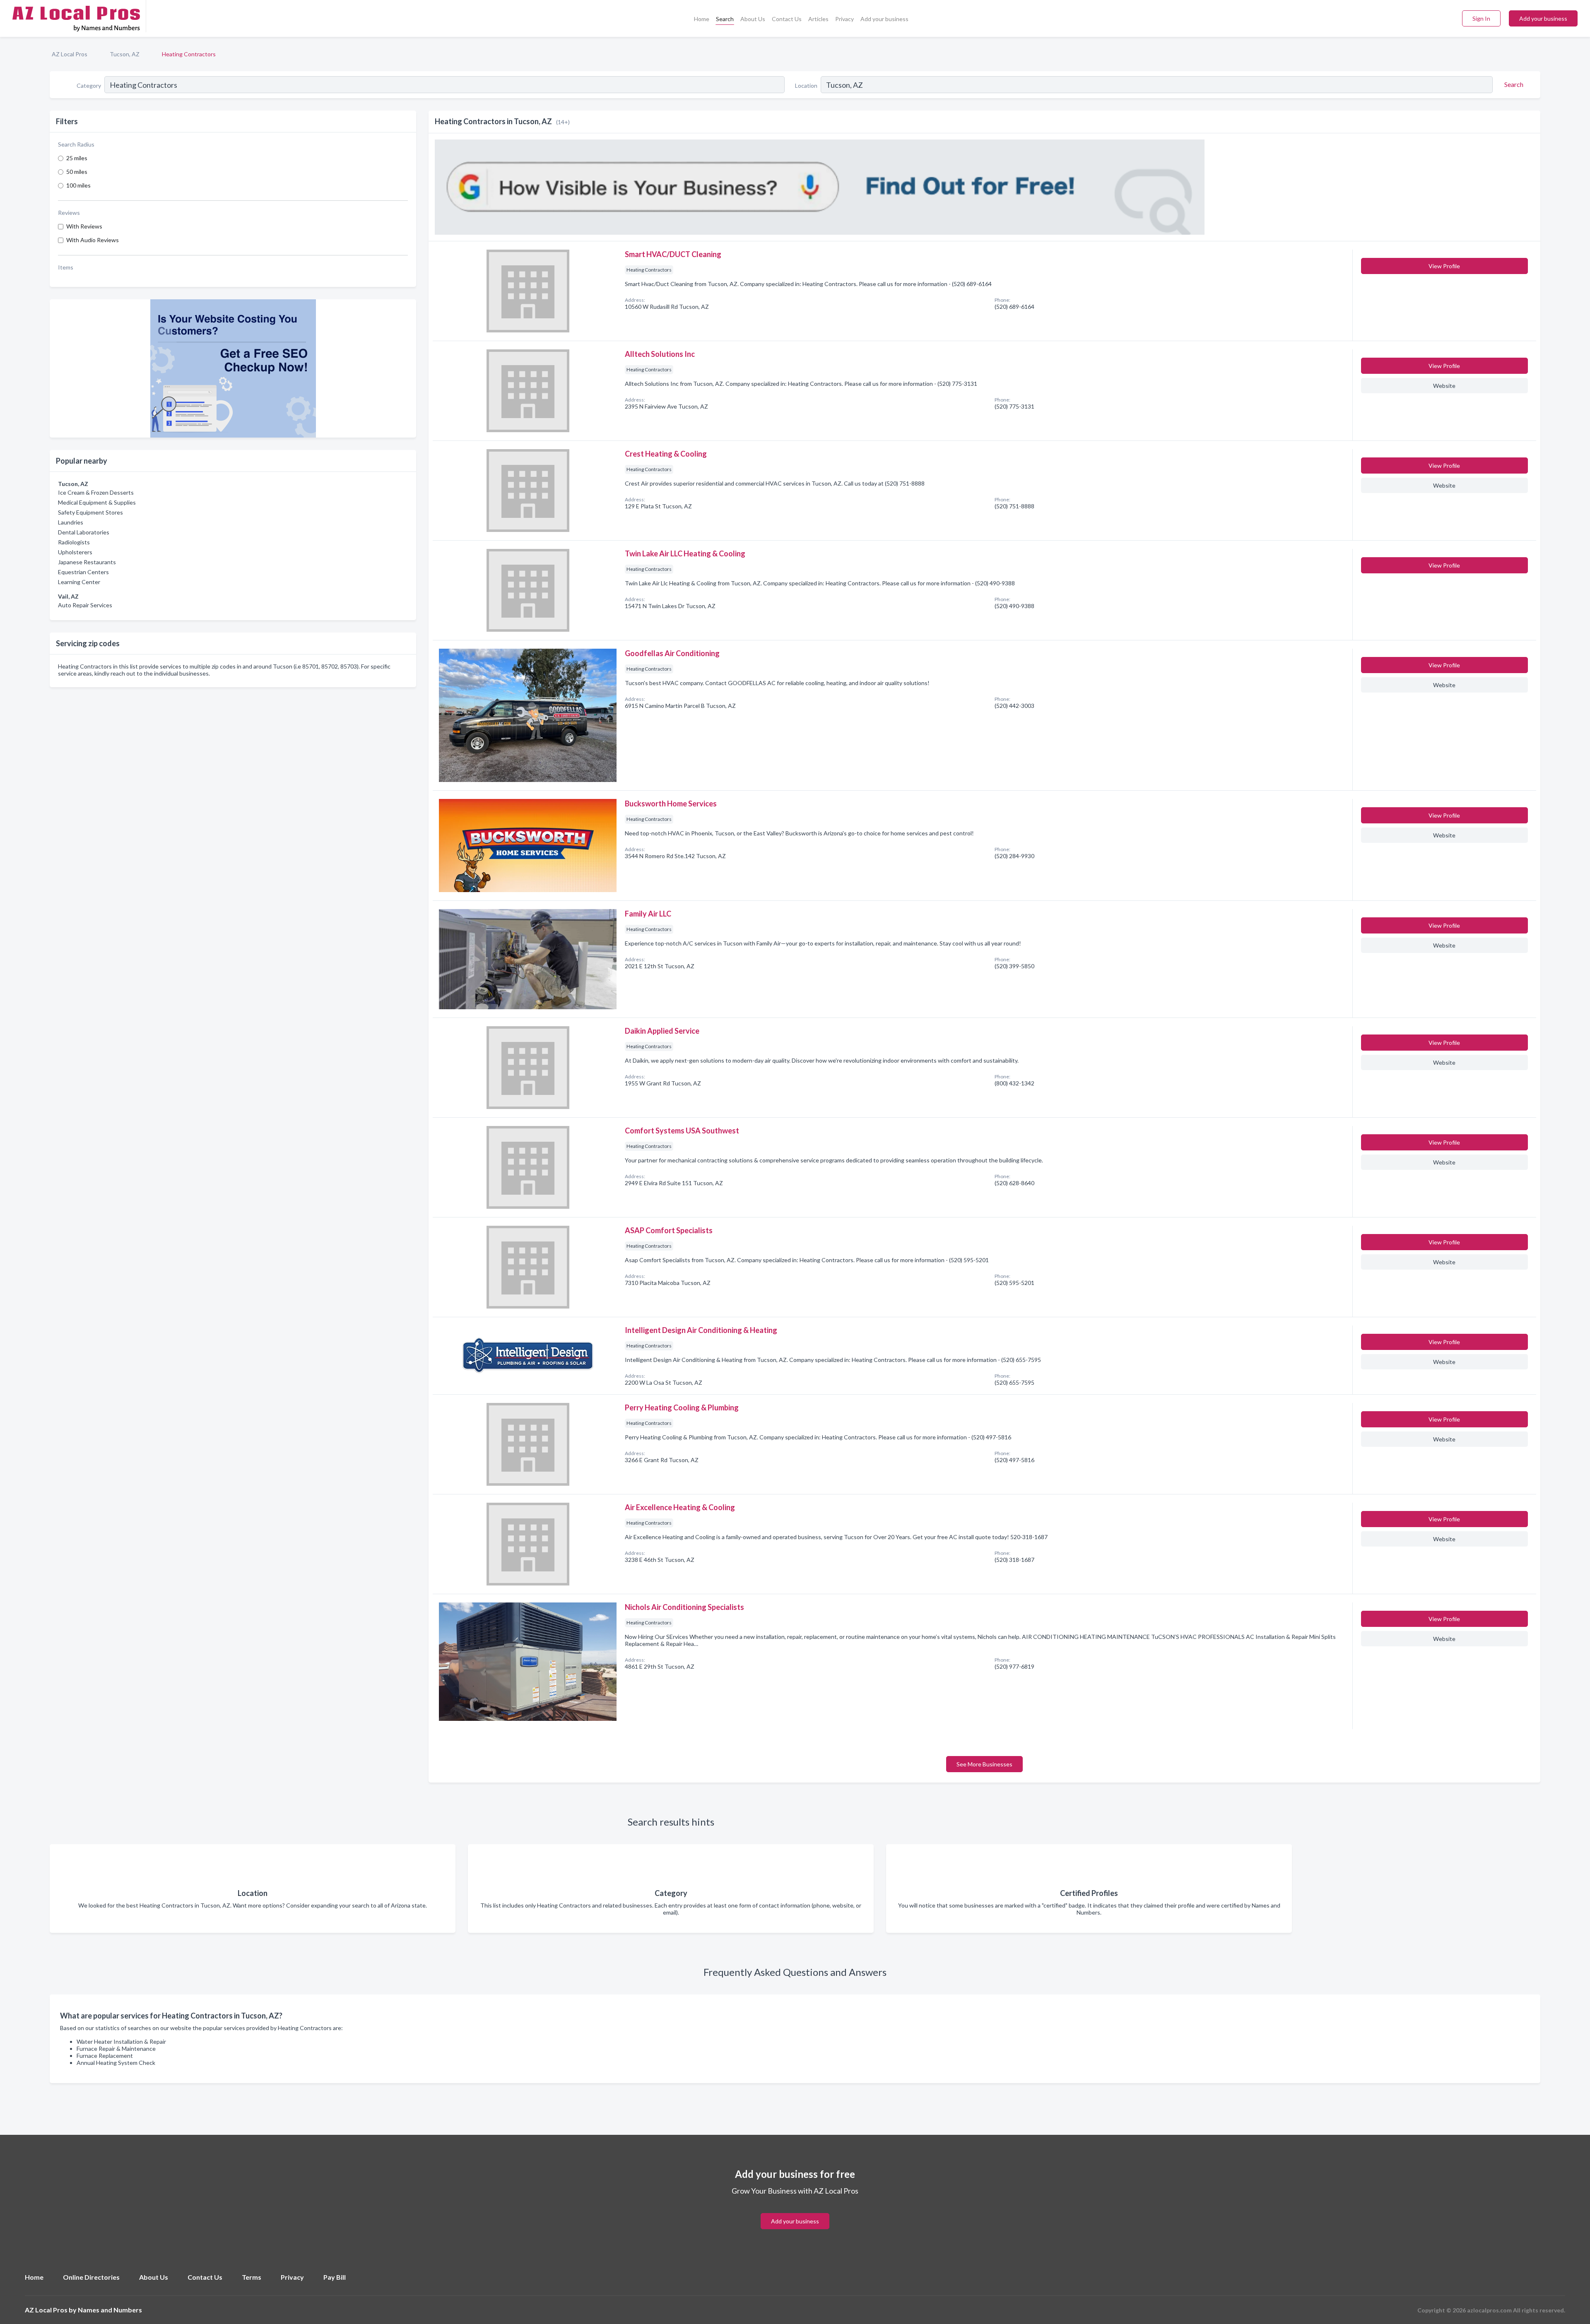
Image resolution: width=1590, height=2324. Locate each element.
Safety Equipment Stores (90, 512)
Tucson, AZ (125, 54)
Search (725, 19)
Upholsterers (75, 552)
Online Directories (91, 2277)
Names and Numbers (110, 2310)
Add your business (884, 19)
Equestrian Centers (83, 572)
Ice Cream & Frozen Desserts (96, 492)
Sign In (1481, 18)
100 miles (78, 185)
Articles (818, 19)
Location (806, 85)
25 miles (77, 158)
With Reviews (84, 226)
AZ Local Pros (70, 54)
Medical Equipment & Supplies (97, 502)
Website (1444, 386)
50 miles (77, 172)
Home (702, 19)
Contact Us (787, 19)
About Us (753, 19)
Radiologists (74, 542)
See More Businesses (984, 1764)
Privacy (844, 19)
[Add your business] (795, 2212)
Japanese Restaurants (87, 562)
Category (89, 85)
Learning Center (79, 582)
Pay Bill (335, 2277)
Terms (252, 2277)
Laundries (71, 522)
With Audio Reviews (93, 240)
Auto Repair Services (85, 605)
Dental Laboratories (84, 532)
